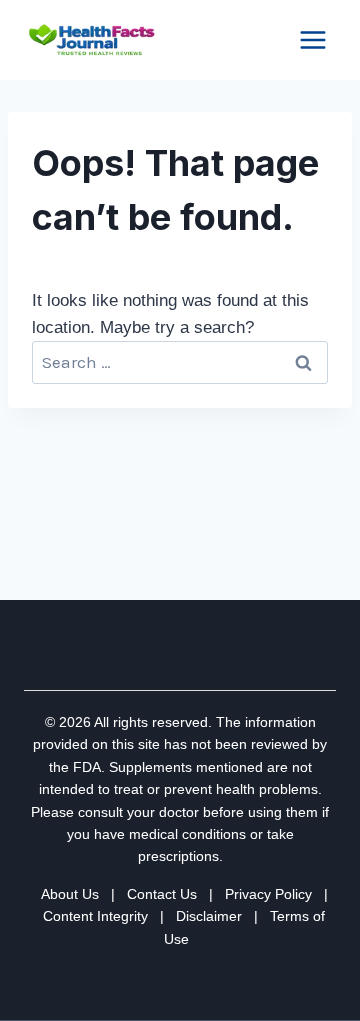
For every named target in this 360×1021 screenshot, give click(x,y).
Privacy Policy (268, 894)
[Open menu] (312, 39)
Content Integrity (95, 916)
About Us (70, 894)
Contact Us (162, 894)
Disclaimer (209, 916)
